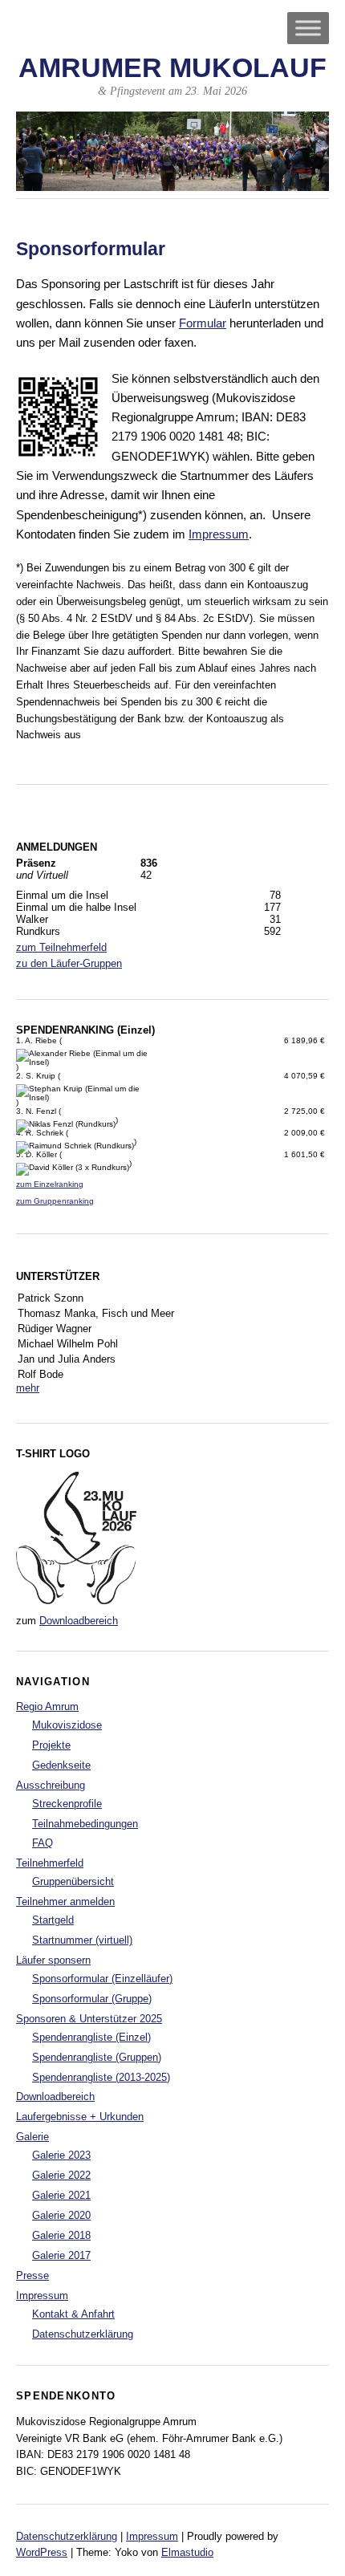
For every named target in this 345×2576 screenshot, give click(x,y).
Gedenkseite (61, 1765)
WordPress (42, 2552)
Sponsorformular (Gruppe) (92, 1999)
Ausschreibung (51, 1785)
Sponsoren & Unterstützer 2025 (89, 2019)
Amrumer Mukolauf (172, 68)
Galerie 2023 (61, 2155)
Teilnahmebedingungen (85, 1824)
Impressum (219, 534)
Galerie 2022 (61, 2175)
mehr (28, 1388)
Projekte (51, 1745)
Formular (203, 323)
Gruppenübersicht (73, 1881)
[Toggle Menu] (308, 28)
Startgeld (53, 1920)
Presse (32, 2275)
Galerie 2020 (61, 2215)
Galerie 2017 (61, 2255)
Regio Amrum (47, 1706)
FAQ (43, 1843)
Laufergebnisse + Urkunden (80, 2117)
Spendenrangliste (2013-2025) (101, 2077)
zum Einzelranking (50, 1184)
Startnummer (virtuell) (82, 1940)
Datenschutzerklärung (83, 2334)
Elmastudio (187, 2552)
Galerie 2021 (61, 2195)
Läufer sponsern (53, 1960)
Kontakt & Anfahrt (73, 2314)
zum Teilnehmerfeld (61, 947)
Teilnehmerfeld (50, 1863)
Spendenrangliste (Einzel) (91, 2037)
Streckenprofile (67, 1804)
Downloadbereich (79, 1621)
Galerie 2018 (61, 2235)
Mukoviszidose (67, 1725)
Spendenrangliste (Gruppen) (97, 2057)
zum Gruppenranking (55, 1201)
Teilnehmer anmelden (65, 1902)
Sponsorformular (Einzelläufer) (102, 1979)
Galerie (32, 2137)
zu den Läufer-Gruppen (69, 963)
